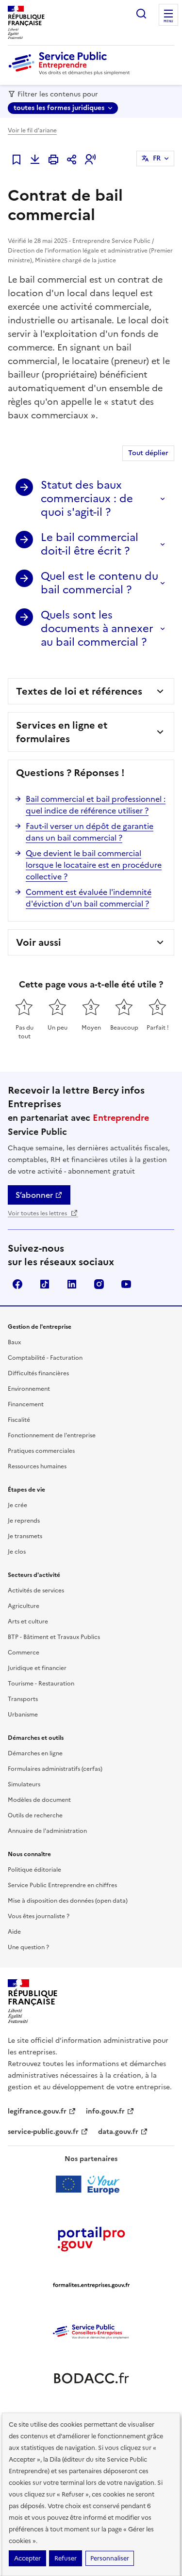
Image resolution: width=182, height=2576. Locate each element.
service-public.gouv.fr (43, 2132)
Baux (14, 1342)
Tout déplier (148, 453)
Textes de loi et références (79, 691)
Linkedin (72, 1284)
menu (168, 21)
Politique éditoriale (34, 1870)
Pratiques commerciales (41, 1451)
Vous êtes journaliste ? (39, 1916)
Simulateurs (24, 1784)
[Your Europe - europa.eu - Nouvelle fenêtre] (91, 2184)
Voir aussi (39, 942)
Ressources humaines (37, 1466)
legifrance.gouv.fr (37, 2111)
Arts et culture (28, 1622)
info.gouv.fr (105, 2111)
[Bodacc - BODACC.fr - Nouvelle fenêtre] (91, 2378)
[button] (90, 159)
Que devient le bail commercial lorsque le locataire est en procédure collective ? (94, 865)
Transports (23, 1699)
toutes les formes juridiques (59, 108)
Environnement (29, 1389)
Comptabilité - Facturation (45, 1358)
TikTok (45, 1284)
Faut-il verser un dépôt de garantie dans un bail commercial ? (90, 832)
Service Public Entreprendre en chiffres (62, 1885)
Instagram (99, 1284)
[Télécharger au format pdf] (35, 159)
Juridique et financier (37, 1668)
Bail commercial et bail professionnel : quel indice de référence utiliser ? (96, 805)
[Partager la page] (72, 159)
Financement (26, 1404)
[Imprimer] (53, 159)
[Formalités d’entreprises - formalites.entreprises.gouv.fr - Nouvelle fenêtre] (91, 2285)
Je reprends (24, 1521)
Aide (14, 1932)
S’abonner (34, 1195)
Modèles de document (39, 1800)
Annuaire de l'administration (47, 1831)
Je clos (17, 1552)
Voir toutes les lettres (38, 1213)
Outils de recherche (35, 1815)
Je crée (17, 1505)
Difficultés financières (38, 1373)
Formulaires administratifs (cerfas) (55, 1769)
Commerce (24, 1653)
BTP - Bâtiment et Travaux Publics (54, 1637)
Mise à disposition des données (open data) (68, 1901)
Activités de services (36, 1590)
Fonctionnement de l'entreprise (52, 1435)
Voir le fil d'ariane (32, 130)
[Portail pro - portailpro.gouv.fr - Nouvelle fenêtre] (91, 2239)
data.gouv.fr (118, 2132)
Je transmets (25, 1536)
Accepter (27, 2558)
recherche (141, 14)
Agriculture (24, 1606)
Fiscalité (19, 1420)
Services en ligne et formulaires (62, 732)
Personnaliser (110, 2558)
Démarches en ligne (35, 1753)
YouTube (126, 1284)
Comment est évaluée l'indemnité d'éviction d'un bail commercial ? (89, 898)
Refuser (66, 2558)
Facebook (17, 1284)
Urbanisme (23, 1715)
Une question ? (28, 1947)
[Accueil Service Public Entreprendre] (71, 73)
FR (157, 158)
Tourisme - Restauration (41, 1684)
